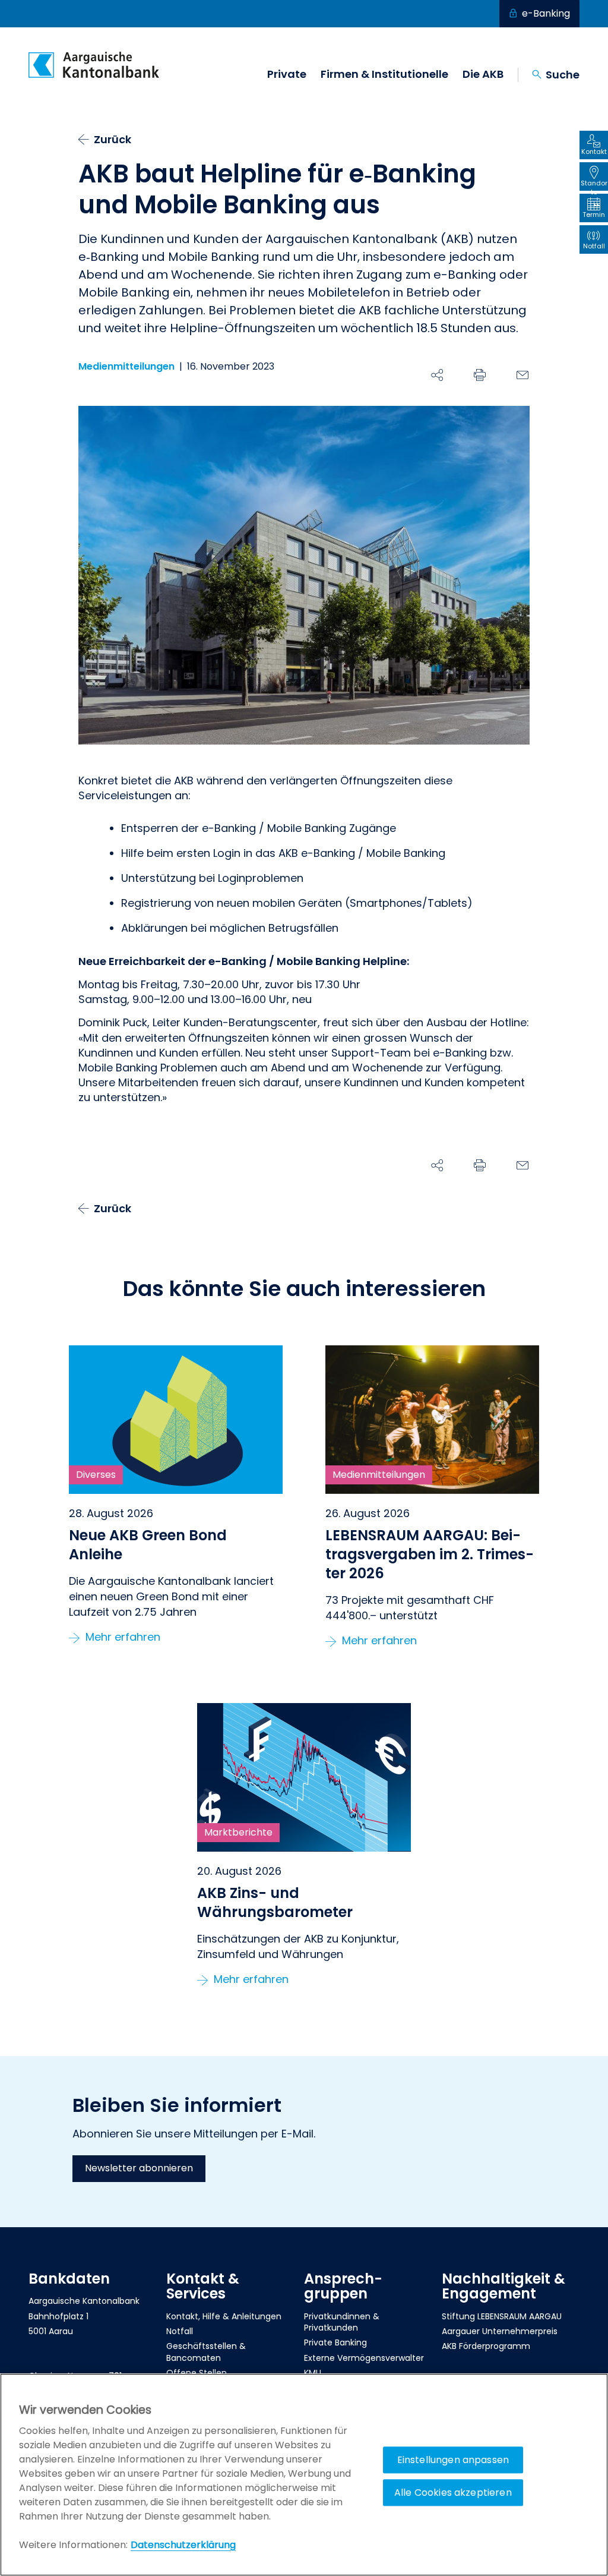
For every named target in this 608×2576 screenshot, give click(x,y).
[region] (304, 2475)
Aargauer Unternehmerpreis (500, 2331)
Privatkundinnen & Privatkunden (342, 2322)
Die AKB (483, 74)
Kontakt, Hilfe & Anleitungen (224, 2316)
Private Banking (335, 2342)
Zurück (113, 139)
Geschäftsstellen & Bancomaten (206, 2352)
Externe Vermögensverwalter (364, 2358)
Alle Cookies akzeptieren (453, 2493)
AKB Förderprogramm (486, 2346)
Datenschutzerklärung (183, 2545)
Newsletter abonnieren (139, 2168)
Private (287, 74)
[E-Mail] (522, 375)
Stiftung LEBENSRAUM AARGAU (502, 2316)
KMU (313, 2373)
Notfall (180, 2331)
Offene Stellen (197, 2373)
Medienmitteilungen (126, 367)
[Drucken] (480, 375)
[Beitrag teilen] (437, 375)
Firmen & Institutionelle (384, 74)
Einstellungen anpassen (453, 2460)
